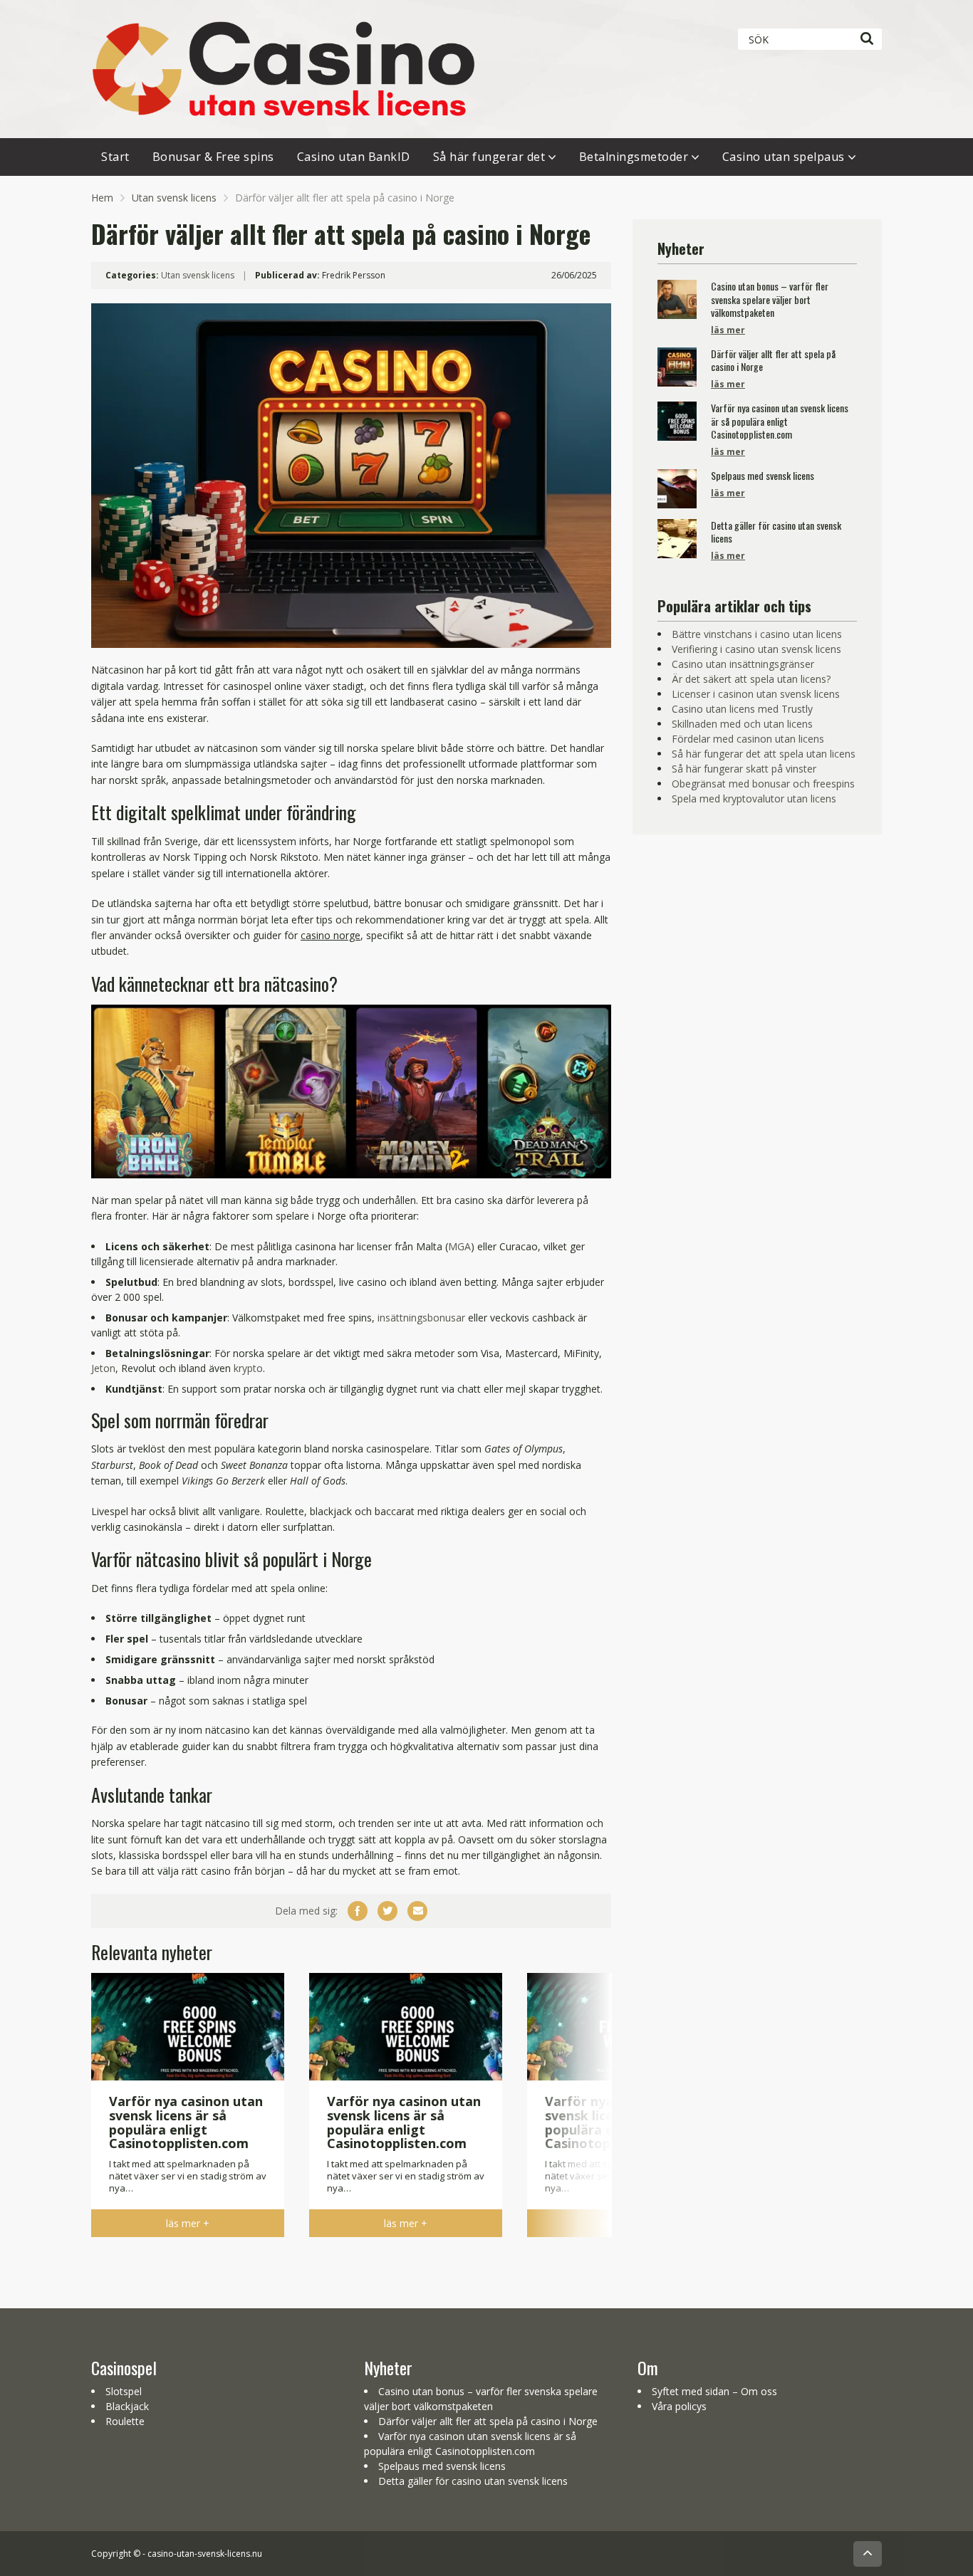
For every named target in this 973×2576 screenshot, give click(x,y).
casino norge (331, 935)
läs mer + (188, 2223)
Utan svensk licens (174, 198)
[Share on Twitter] (387, 1911)
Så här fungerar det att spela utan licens (764, 754)
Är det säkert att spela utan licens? (751, 679)
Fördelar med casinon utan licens (748, 739)
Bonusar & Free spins (213, 157)
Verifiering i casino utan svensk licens (756, 649)
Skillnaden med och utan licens (742, 724)
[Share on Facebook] (358, 1911)
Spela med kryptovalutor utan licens (754, 799)
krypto (248, 1368)
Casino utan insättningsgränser (743, 664)
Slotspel (124, 2391)
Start (115, 157)
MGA (459, 1246)
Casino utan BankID (354, 157)
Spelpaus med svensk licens (442, 2466)
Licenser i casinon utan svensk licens (756, 694)
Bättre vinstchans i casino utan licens (757, 634)
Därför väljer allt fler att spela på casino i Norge (488, 2421)
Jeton (103, 1368)
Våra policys (679, 2406)
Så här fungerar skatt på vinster (744, 769)
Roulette (125, 2421)
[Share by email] (417, 1911)
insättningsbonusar (421, 1318)
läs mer (728, 330)
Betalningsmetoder (634, 157)
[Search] (867, 39)
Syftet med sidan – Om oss (714, 2391)
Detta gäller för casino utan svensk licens (473, 2481)
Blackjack (127, 2406)
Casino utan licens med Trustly (742, 709)
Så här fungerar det (489, 157)
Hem (102, 198)
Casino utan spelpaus (784, 157)
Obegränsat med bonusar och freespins (763, 784)
